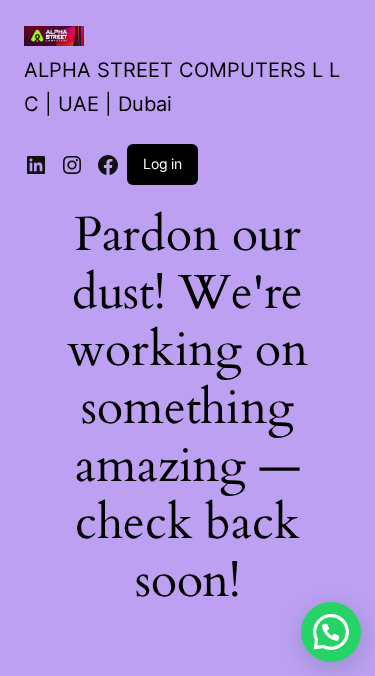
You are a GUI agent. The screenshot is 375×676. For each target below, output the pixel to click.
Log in (162, 163)
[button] (331, 632)
